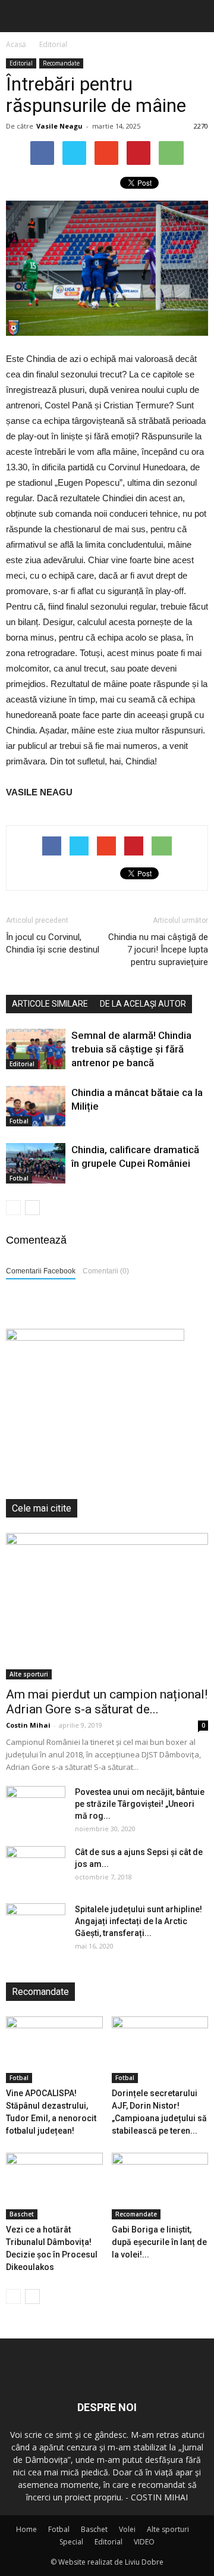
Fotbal (19, 1121)
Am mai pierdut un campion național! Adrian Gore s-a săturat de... (107, 1702)
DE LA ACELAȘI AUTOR (143, 1004)
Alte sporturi (29, 1674)
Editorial (21, 63)
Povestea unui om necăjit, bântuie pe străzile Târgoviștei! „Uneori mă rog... (140, 1804)
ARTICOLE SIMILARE (50, 1004)
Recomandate (61, 63)
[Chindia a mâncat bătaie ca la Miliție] (36, 1106)
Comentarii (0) (106, 1271)
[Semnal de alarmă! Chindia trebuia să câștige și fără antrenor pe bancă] (36, 1049)
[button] (197, 16)
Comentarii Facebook (41, 1271)
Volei (127, 2529)
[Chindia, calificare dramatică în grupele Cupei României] (36, 1164)
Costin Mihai (28, 1725)
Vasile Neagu (59, 126)
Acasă (16, 44)
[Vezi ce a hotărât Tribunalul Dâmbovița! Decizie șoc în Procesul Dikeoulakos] (54, 2186)
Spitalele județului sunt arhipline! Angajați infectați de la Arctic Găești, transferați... (139, 1921)
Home (26, 2529)
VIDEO (144, 2542)
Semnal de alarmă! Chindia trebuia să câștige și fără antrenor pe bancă (131, 1049)
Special (71, 2542)
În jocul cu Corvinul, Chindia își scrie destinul (53, 943)
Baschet (22, 2214)
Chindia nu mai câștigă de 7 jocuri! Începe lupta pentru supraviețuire (158, 950)
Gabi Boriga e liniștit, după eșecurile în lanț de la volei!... (159, 2242)
